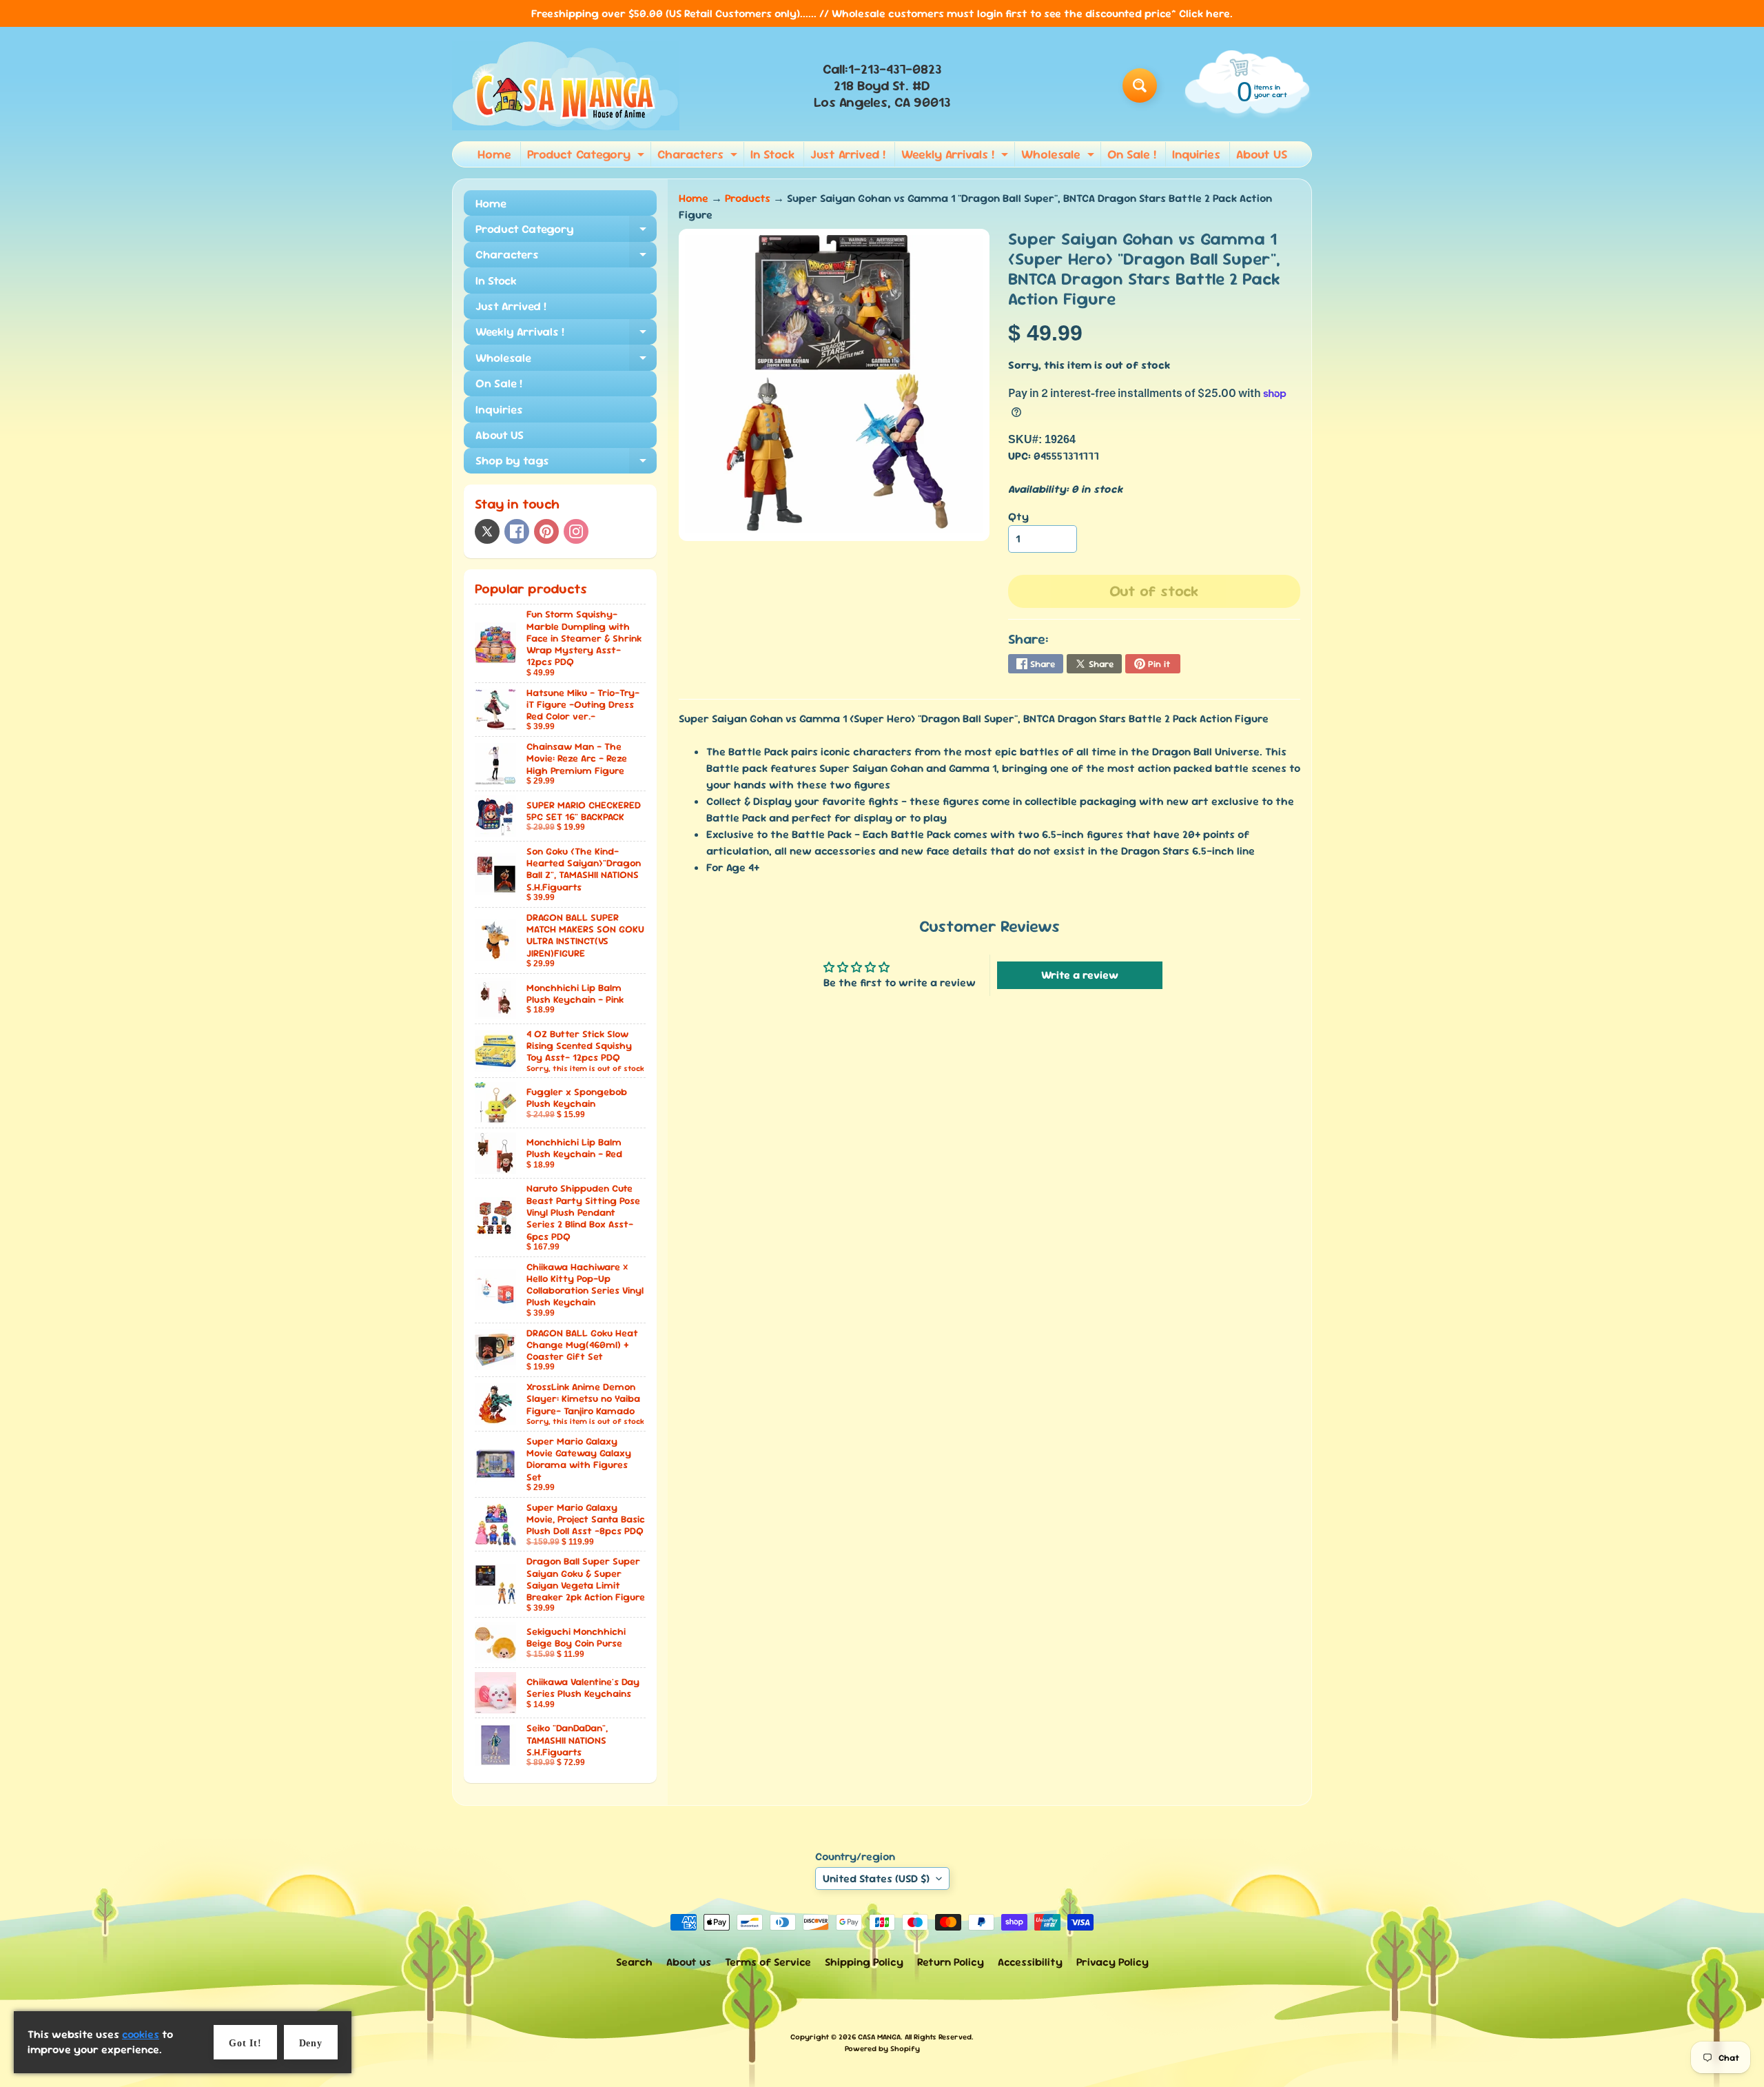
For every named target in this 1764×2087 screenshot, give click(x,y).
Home (494, 154)
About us (689, 1962)
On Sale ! (1132, 154)
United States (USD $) (876, 1879)
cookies (141, 2034)
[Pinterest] (546, 531)
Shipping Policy (864, 1962)
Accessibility (1030, 1962)
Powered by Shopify (882, 2048)
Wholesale (1059, 156)
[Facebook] (517, 531)
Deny (311, 2043)
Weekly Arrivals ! (956, 156)
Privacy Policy (1112, 1962)
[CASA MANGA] (566, 85)
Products (748, 198)
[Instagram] (576, 531)
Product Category (587, 156)
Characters (699, 156)
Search (634, 1962)
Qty (1018, 517)
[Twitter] (487, 531)
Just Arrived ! (848, 154)
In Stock (772, 154)
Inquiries (1196, 154)
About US (1262, 154)
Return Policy (951, 1962)
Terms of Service (768, 1962)
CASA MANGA (879, 2037)
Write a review (1080, 975)
